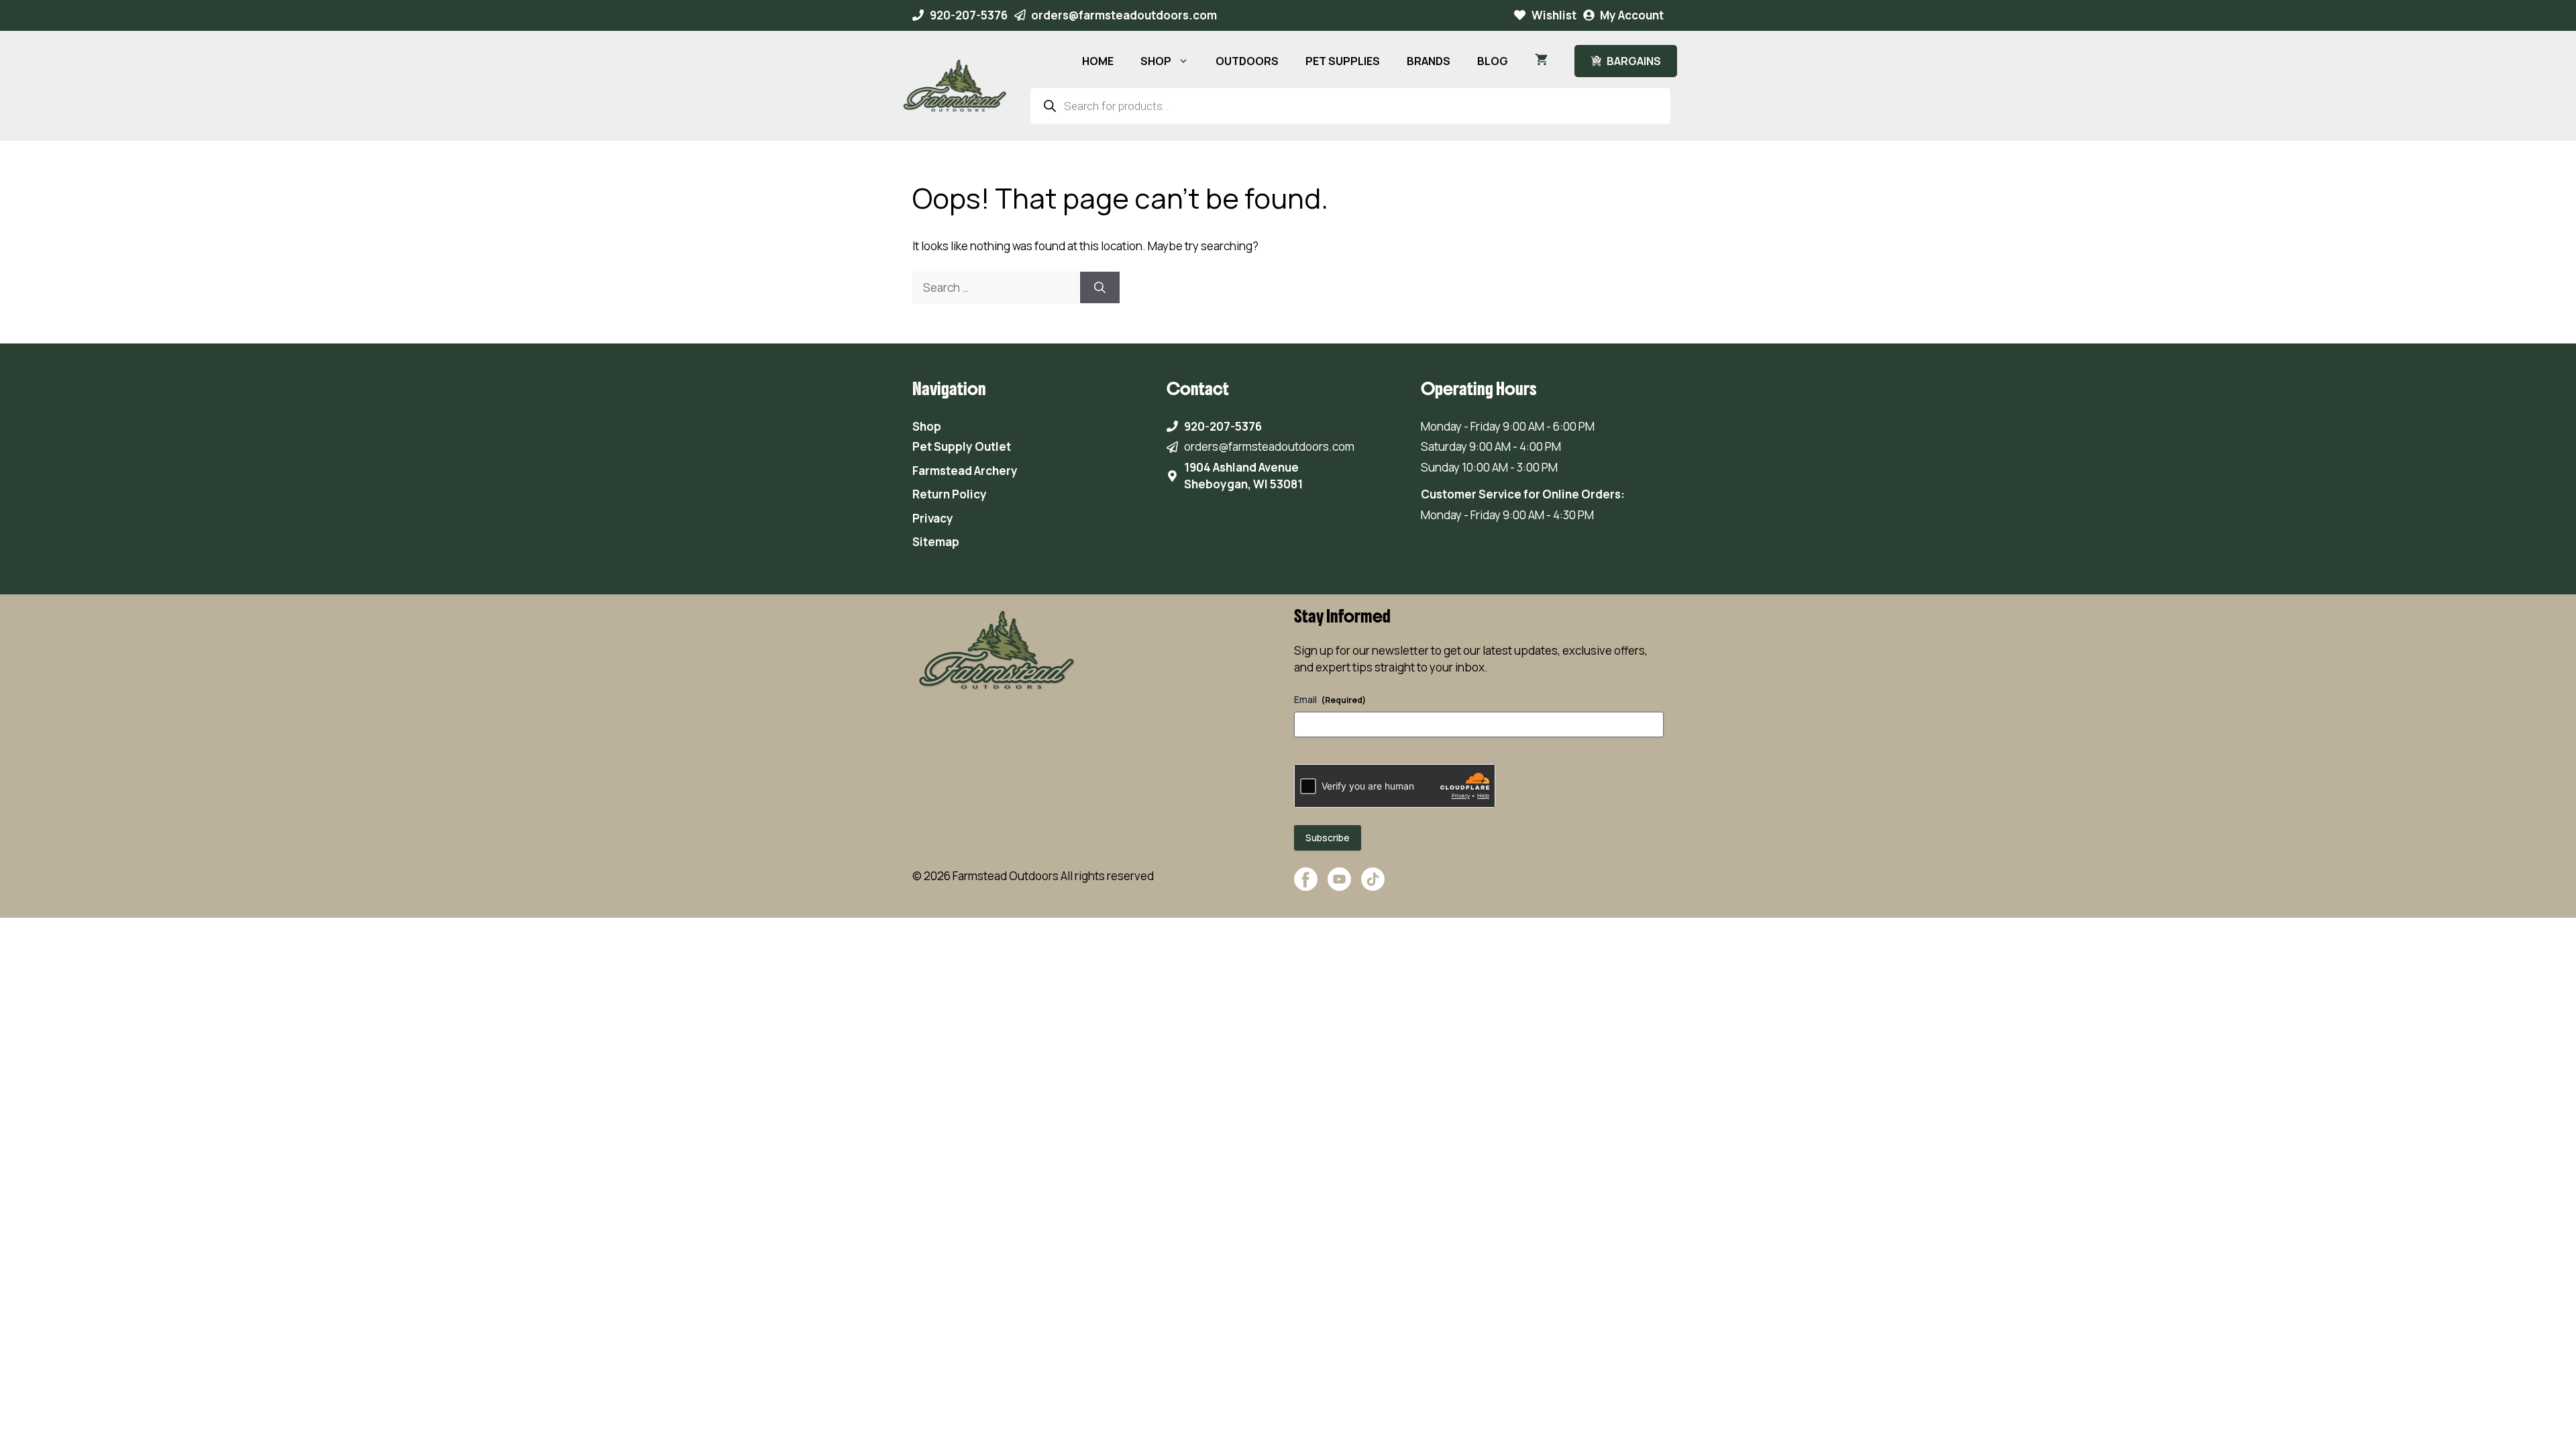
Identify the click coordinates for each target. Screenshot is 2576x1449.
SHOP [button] (1156, 61)
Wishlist (1554, 15)
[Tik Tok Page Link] (1373, 886)
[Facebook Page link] (1306, 886)
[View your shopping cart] (1541, 61)
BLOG (1493, 61)
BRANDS (1429, 61)
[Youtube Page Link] (1339, 886)
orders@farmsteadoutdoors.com (1124, 15)
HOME (1098, 61)
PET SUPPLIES (1343, 61)
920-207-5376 (969, 15)
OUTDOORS (1247, 61)
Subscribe (1328, 838)
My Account (1632, 15)
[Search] (1100, 288)
